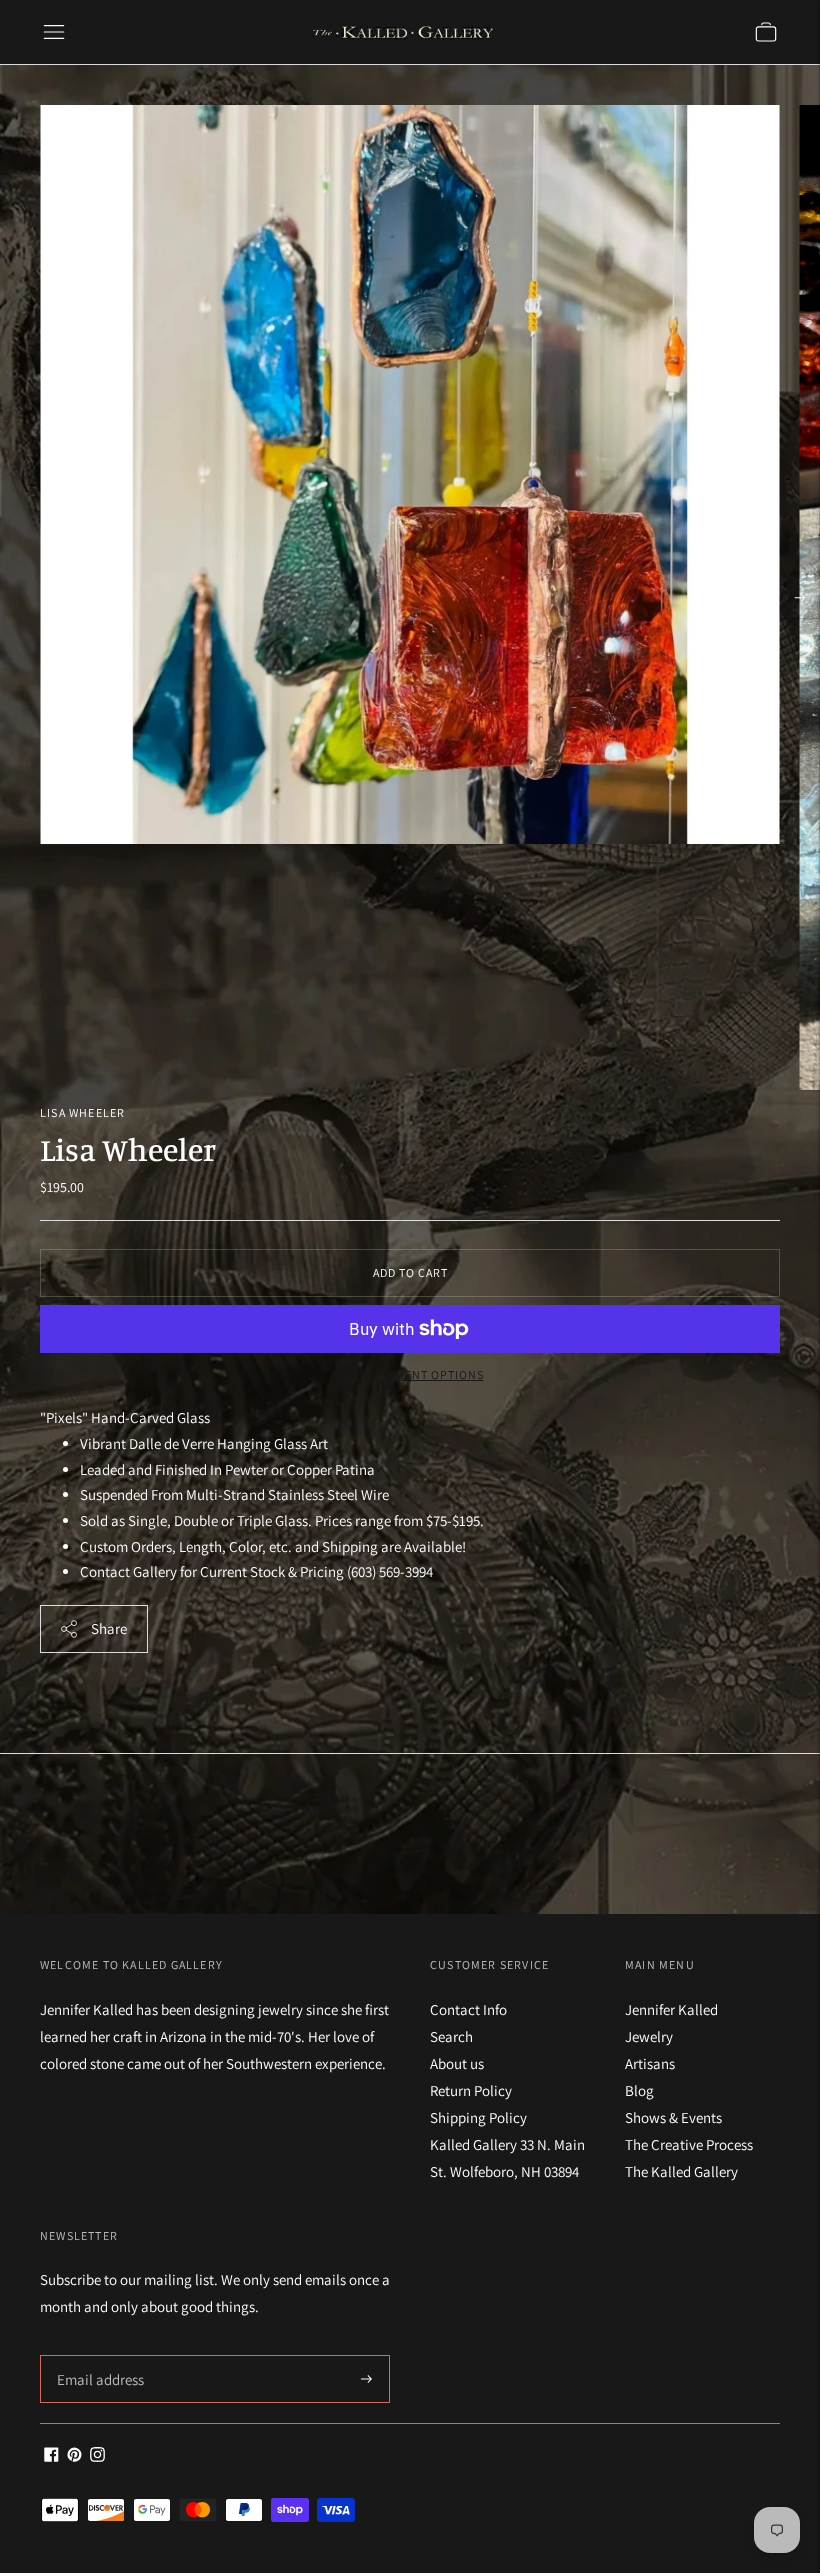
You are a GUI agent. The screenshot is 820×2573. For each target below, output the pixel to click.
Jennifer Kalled (671, 2009)
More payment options (410, 1374)
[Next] (800, 598)
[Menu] (54, 32)
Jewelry (649, 2036)
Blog (639, 2090)
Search (451, 2036)
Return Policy (471, 2090)
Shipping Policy (478, 2117)
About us (457, 2063)
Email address (97, 2355)
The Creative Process (689, 2144)
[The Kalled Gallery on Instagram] (97, 2456)
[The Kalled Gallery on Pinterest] (74, 2456)
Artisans (650, 2063)
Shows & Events (673, 2117)
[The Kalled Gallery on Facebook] (51, 2456)
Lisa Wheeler (82, 1112)
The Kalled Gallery (681, 2171)
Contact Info (468, 2009)
